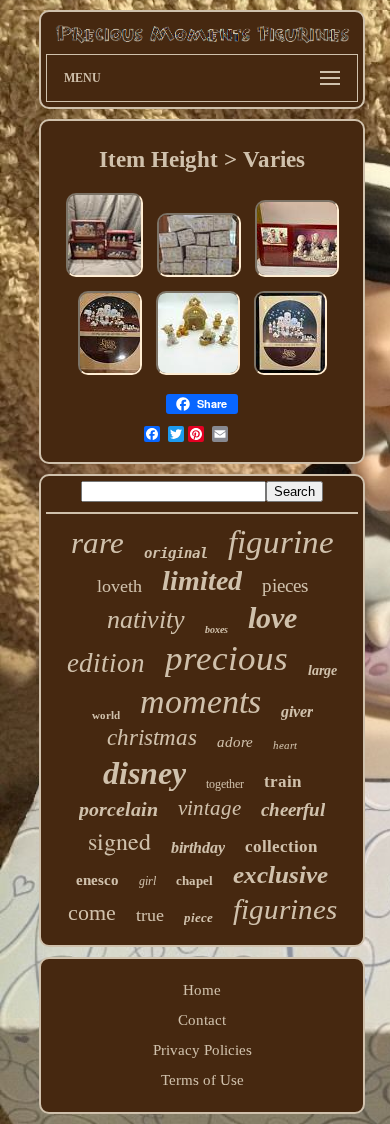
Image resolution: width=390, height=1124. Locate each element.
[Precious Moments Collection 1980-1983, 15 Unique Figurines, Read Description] (199, 277)
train (282, 781)
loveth (119, 586)
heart (285, 745)
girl (147, 881)
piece (198, 917)
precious (226, 658)
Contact (202, 1020)
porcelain (118, 809)
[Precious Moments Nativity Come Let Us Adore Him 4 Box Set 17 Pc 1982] (104, 277)
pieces (285, 585)
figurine (281, 542)
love (272, 617)
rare (97, 542)
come (92, 912)
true (150, 915)
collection (281, 846)
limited (202, 580)
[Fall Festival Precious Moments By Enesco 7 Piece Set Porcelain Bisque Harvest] (198, 375)
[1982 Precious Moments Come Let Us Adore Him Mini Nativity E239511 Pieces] (290, 375)
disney (144, 773)
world (106, 715)
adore (235, 742)
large (322, 670)
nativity (146, 619)
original (176, 553)
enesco (97, 880)
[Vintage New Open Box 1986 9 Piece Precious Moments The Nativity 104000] (297, 277)
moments (200, 701)
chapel (194, 880)
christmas (152, 737)
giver (297, 711)
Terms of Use (202, 1080)
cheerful (293, 809)
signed (119, 841)
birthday (198, 847)
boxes (216, 629)
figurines (285, 909)
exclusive (280, 874)
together (225, 784)
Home (202, 990)
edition (106, 663)
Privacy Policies (202, 1050)
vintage (209, 808)
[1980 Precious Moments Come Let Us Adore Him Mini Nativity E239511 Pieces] (110, 375)
